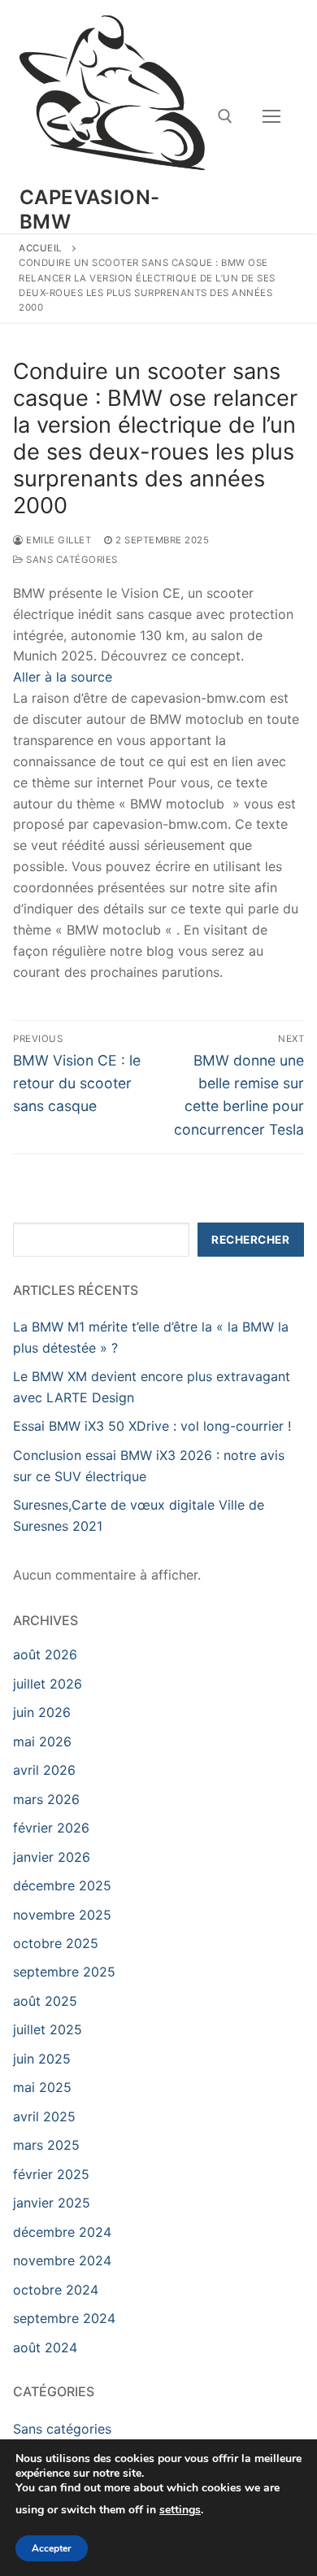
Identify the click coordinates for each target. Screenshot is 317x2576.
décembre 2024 (62, 2232)
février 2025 (51, 2174)
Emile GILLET (57, 540)
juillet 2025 (48, 2029)
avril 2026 (44, 1770)
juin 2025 (42, 2059)
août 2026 (45, 1654)
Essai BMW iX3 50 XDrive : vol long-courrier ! (152, 1426)
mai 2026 (42, 1741)
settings (180, 2511)
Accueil (41, 248)
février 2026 (51, 1828)
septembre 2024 (64, 2318)
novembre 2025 (62, 1915)
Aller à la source (63, 677)
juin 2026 (42, 1712)
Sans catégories (71, 560)
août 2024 (45, 2347)
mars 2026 (46, 1799)
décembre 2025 (62, 1885)
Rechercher (250, 1240)
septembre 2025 (64, 1972)
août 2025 (45, 2001)
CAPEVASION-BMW (89, 209)
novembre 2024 (62, 2260)
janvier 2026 (52, 1857)
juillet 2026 (48, 1684)
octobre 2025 (56, 1943)
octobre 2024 (56, 2290)
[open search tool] (225, 116)
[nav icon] (271, 117)
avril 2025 (44, 2116)
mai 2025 (42, 2087)
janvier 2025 (52, 2203)
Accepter (52, 2548)
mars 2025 (46, 2145)
